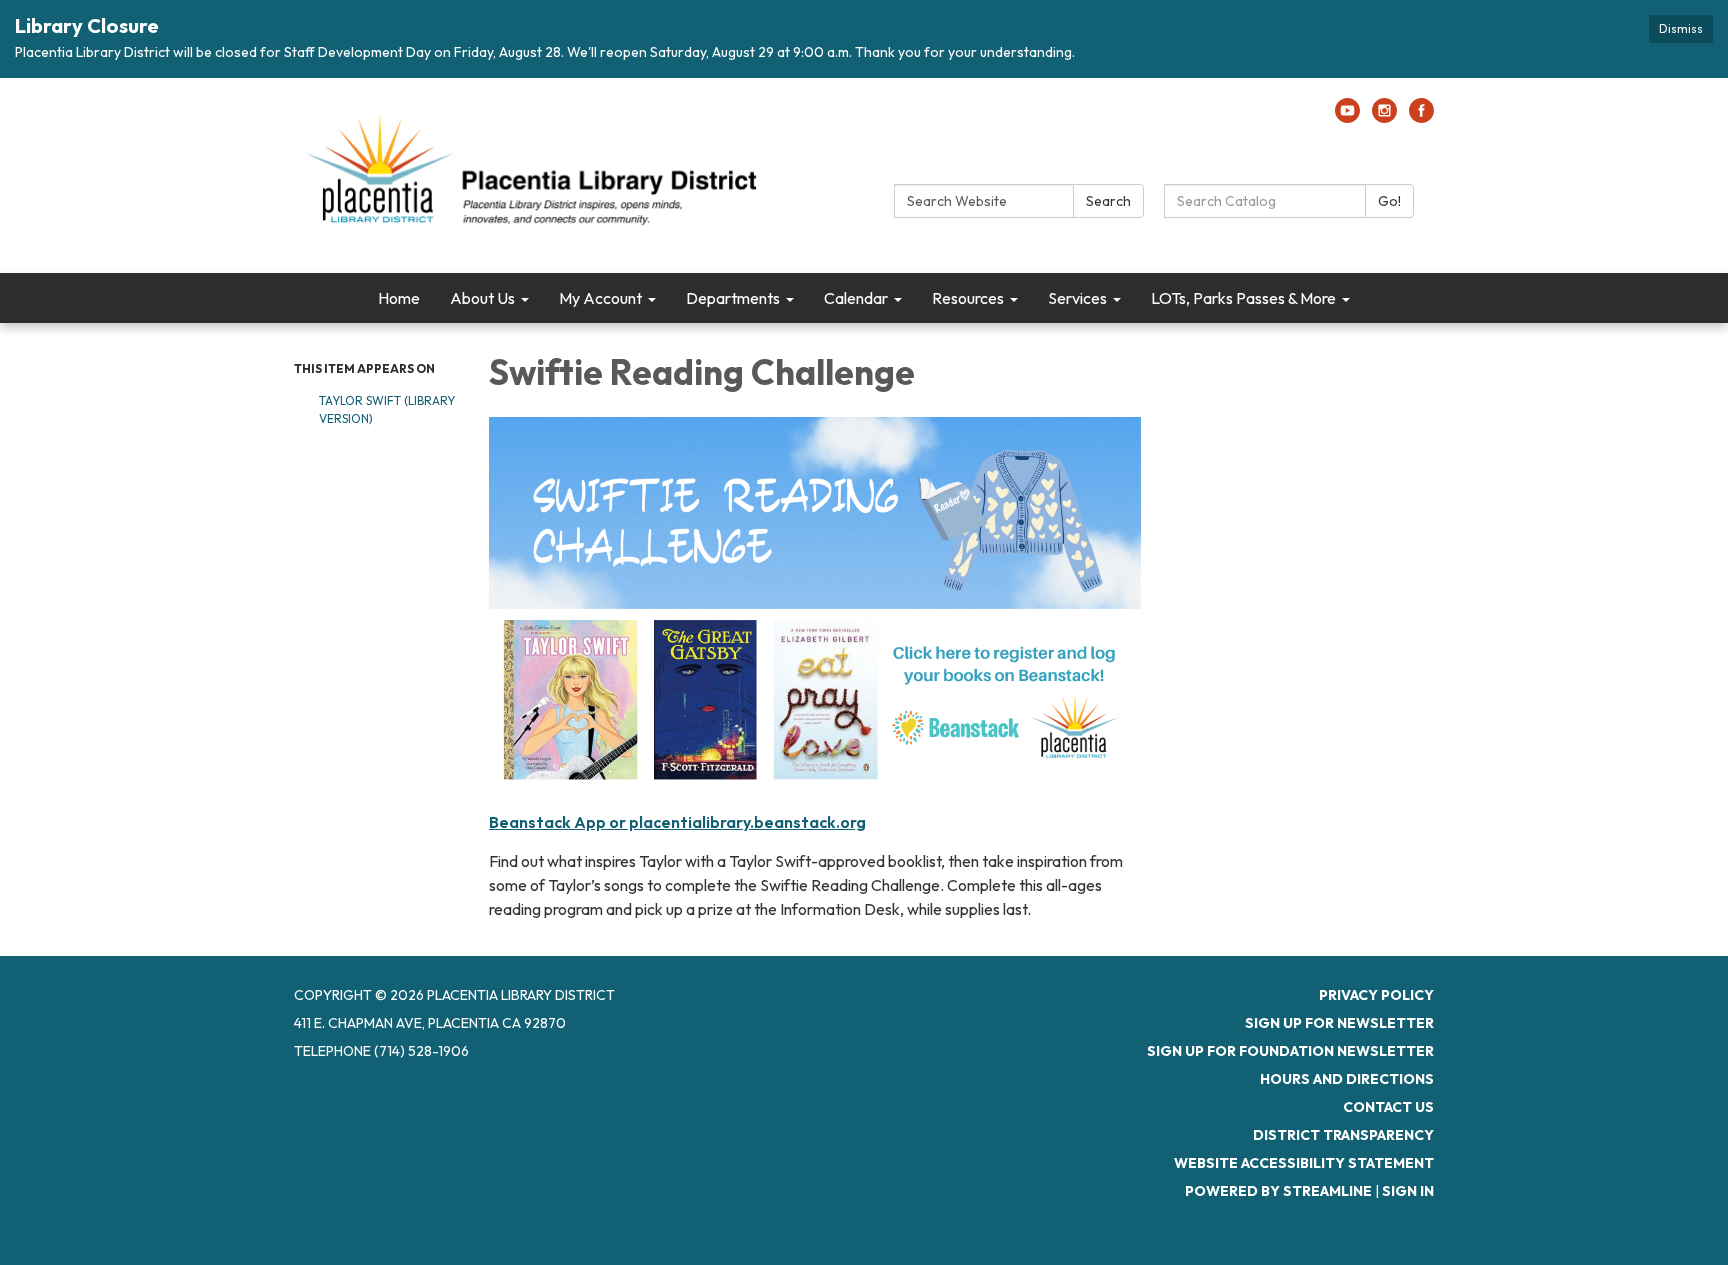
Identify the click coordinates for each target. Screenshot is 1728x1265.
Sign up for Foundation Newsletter (1290, 1051)
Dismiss (1681, 28)
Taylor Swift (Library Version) (387, 409)
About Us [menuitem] (482, 298)
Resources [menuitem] (968, 298)
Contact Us (1388, 1107)
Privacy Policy (1376, 995)
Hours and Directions (1347, 1079)
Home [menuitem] (399, 298)
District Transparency (1343, 1135)
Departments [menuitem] (733, 298)
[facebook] (1421, 117)
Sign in (1408, 1191)
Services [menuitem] (1077, 298)
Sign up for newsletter (1339, 1023)
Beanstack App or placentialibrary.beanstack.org (677, 822)
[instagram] (1384, 117)
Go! (1389, 201)
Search (1108, 201)
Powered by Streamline (1278, 1191)
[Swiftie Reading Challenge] (815, 608)
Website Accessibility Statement (1304, 1163)
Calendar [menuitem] (856, 298)
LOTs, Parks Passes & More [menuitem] (1243, 298)
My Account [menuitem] (600, 298)
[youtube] (1347, 117)
